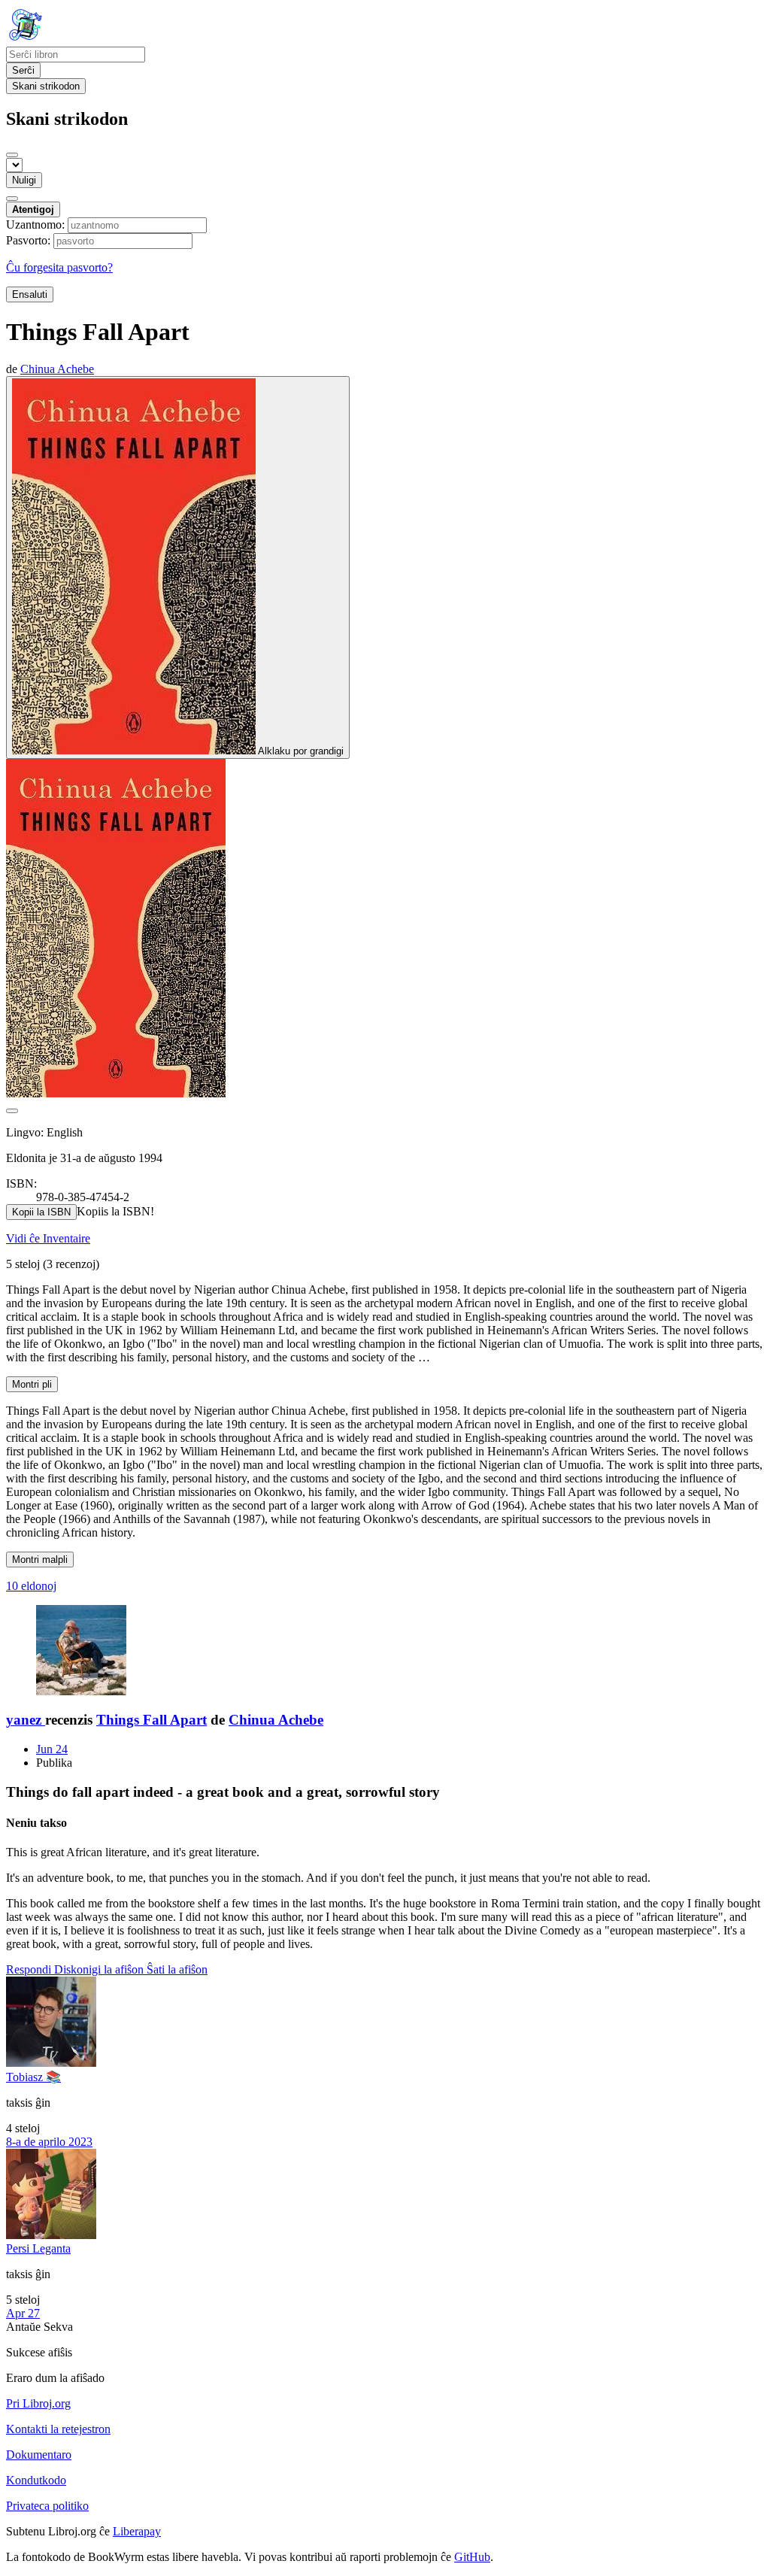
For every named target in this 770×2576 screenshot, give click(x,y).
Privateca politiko (47, 2506)
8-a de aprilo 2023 (49, 2142)
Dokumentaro (39, 2455)
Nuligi (24, 180)
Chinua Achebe (276, 1720)
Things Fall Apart (152, 1720)
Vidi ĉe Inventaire (48, 1238)
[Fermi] (12, 155)
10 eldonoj (31, 1586)
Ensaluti (30, 294)
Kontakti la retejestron (58, 2429)
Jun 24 (52, 1749)
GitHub (472, 2557)
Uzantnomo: (35, 225)
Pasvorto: (28, 240)
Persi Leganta (38, 2248)
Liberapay (137, 2531)
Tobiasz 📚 (33, 2077)
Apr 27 (23, 2313)
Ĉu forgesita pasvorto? (59, 267)
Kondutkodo (36, 2480)
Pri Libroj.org (38, 2403)
